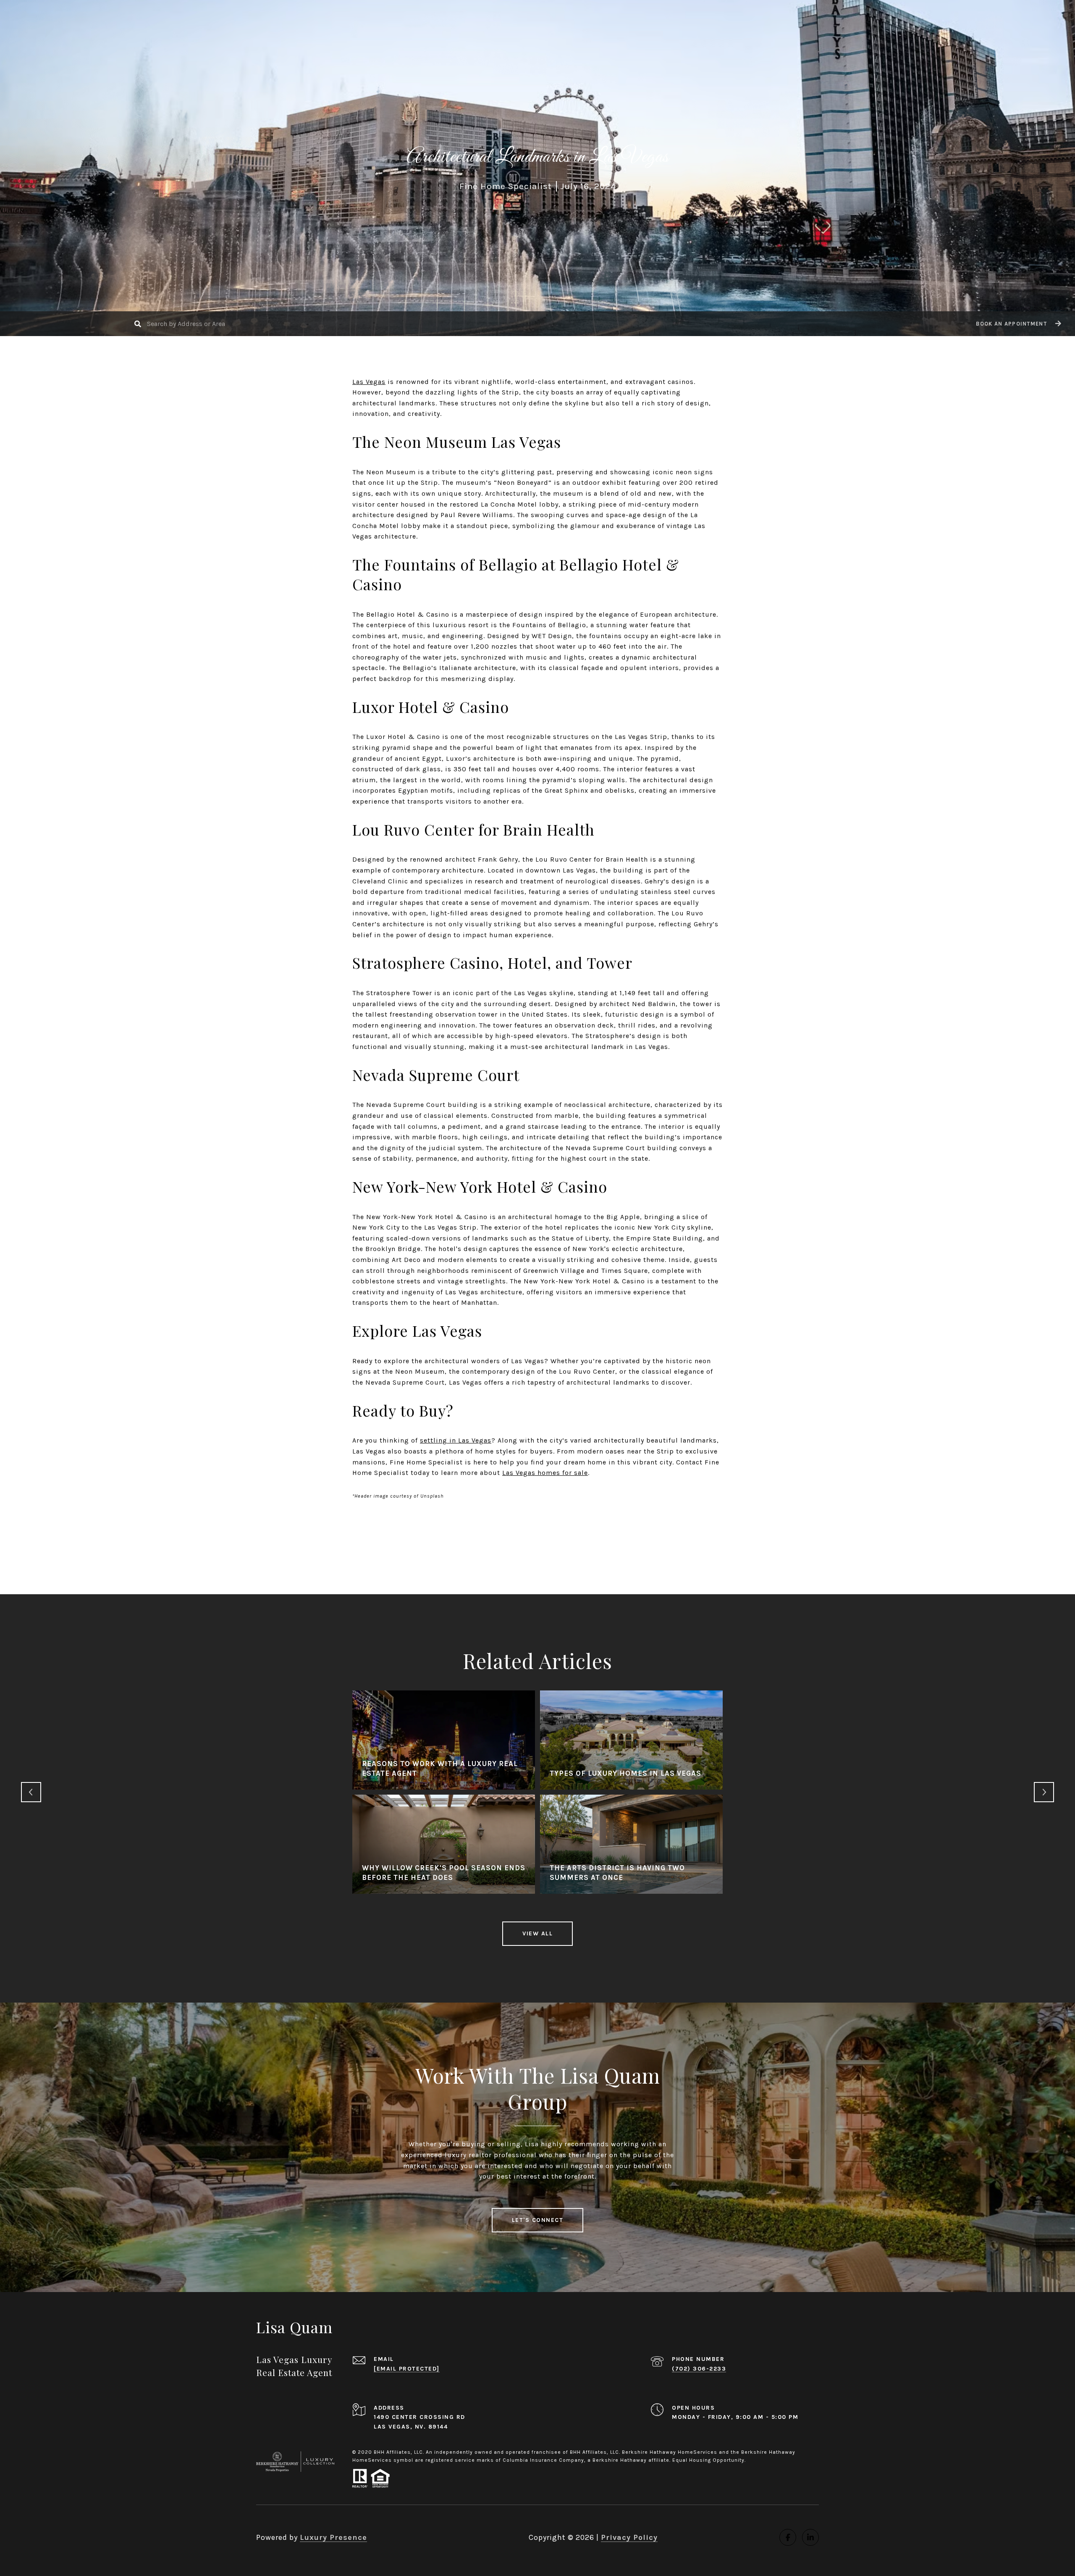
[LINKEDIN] (810, 2537)
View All (537, 1933)
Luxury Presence (333, 2537)
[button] (1017, 324)
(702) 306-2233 (699, 2369)
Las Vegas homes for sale (545, 1473)
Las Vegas (369, 382)
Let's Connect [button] (538, 2220)
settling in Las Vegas (456, 1440)
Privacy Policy (629, 2537)
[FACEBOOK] (788, 2537)
